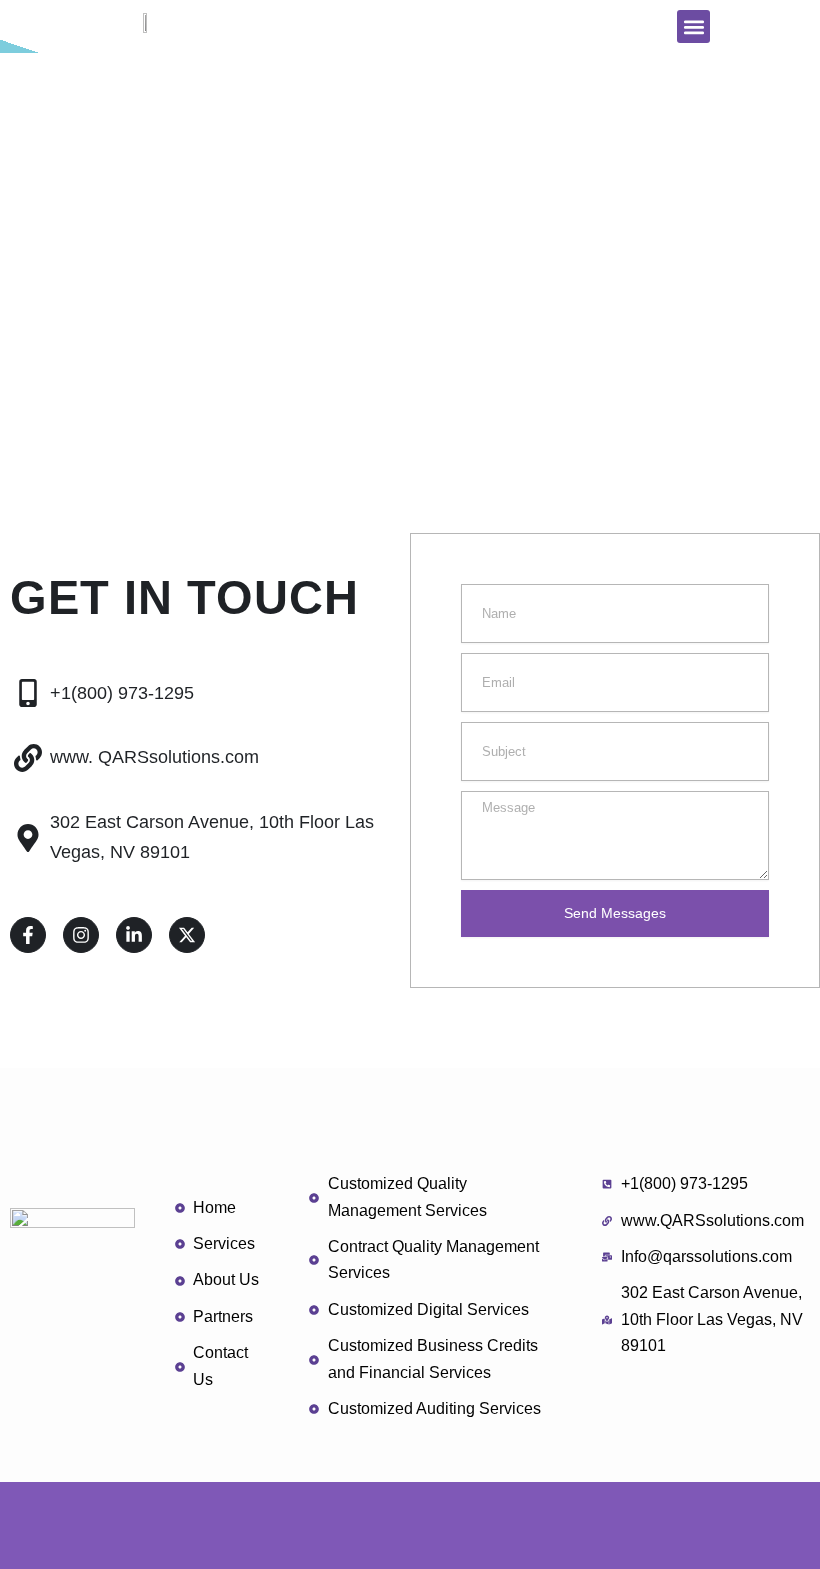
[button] (693, 26)
